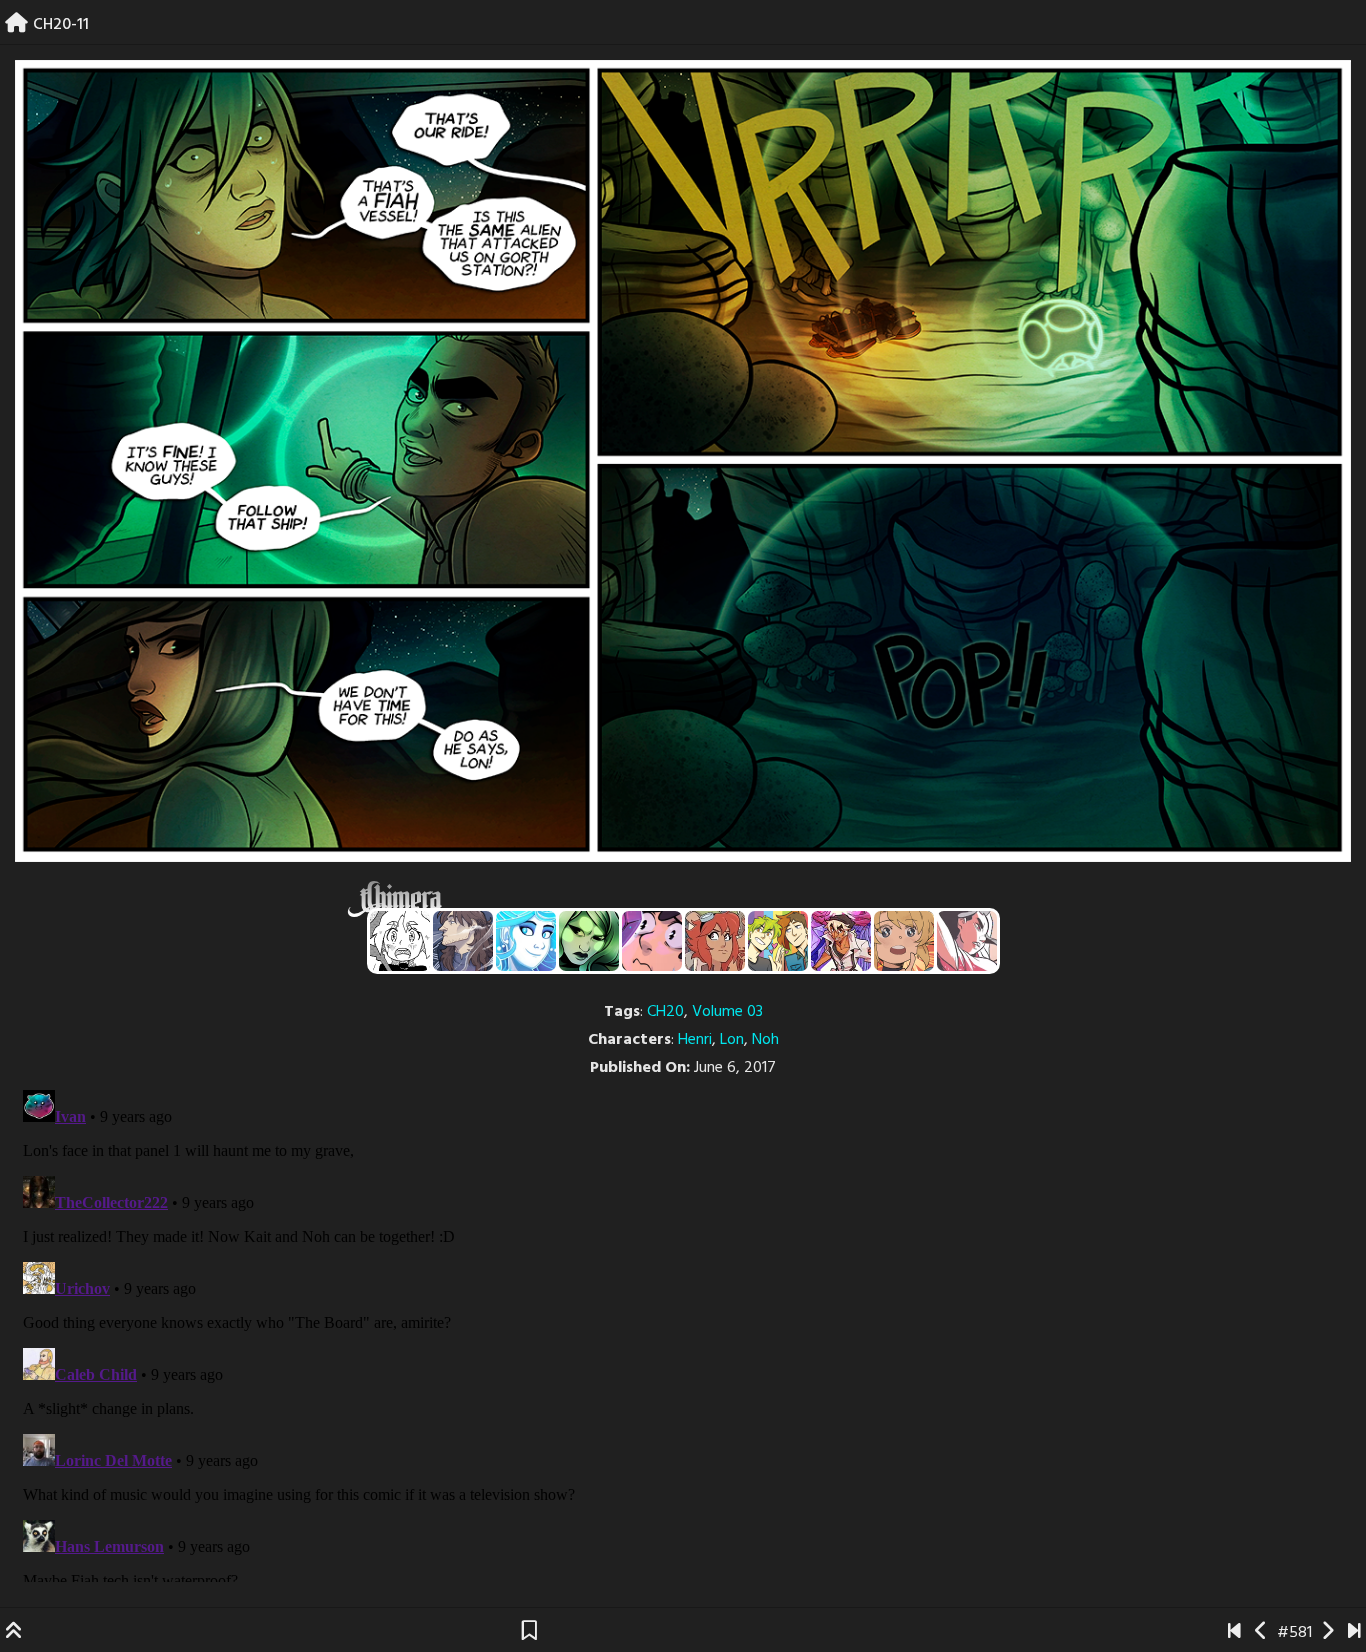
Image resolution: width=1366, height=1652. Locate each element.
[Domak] (400, 941)
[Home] (16, 25)
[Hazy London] (778, 941)
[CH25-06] (1354, 1633)
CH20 (665, 1012)
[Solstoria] (904, 941)
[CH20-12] (1327, 1633)
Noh (765, 1040)
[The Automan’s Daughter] (715, 941)
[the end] (589, 941)
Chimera (672, 899)
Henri (695, 1040)
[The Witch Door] (463, 941)
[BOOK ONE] (1234, 1633)
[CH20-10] (1261, 1633)
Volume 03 (727, 1012)
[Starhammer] (652, 941)
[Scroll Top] (14, 1633)
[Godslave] (967, 941)
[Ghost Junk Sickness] (841, 941)
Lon (732, 1040)
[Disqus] (683, 1332)
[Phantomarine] (526, 941)
